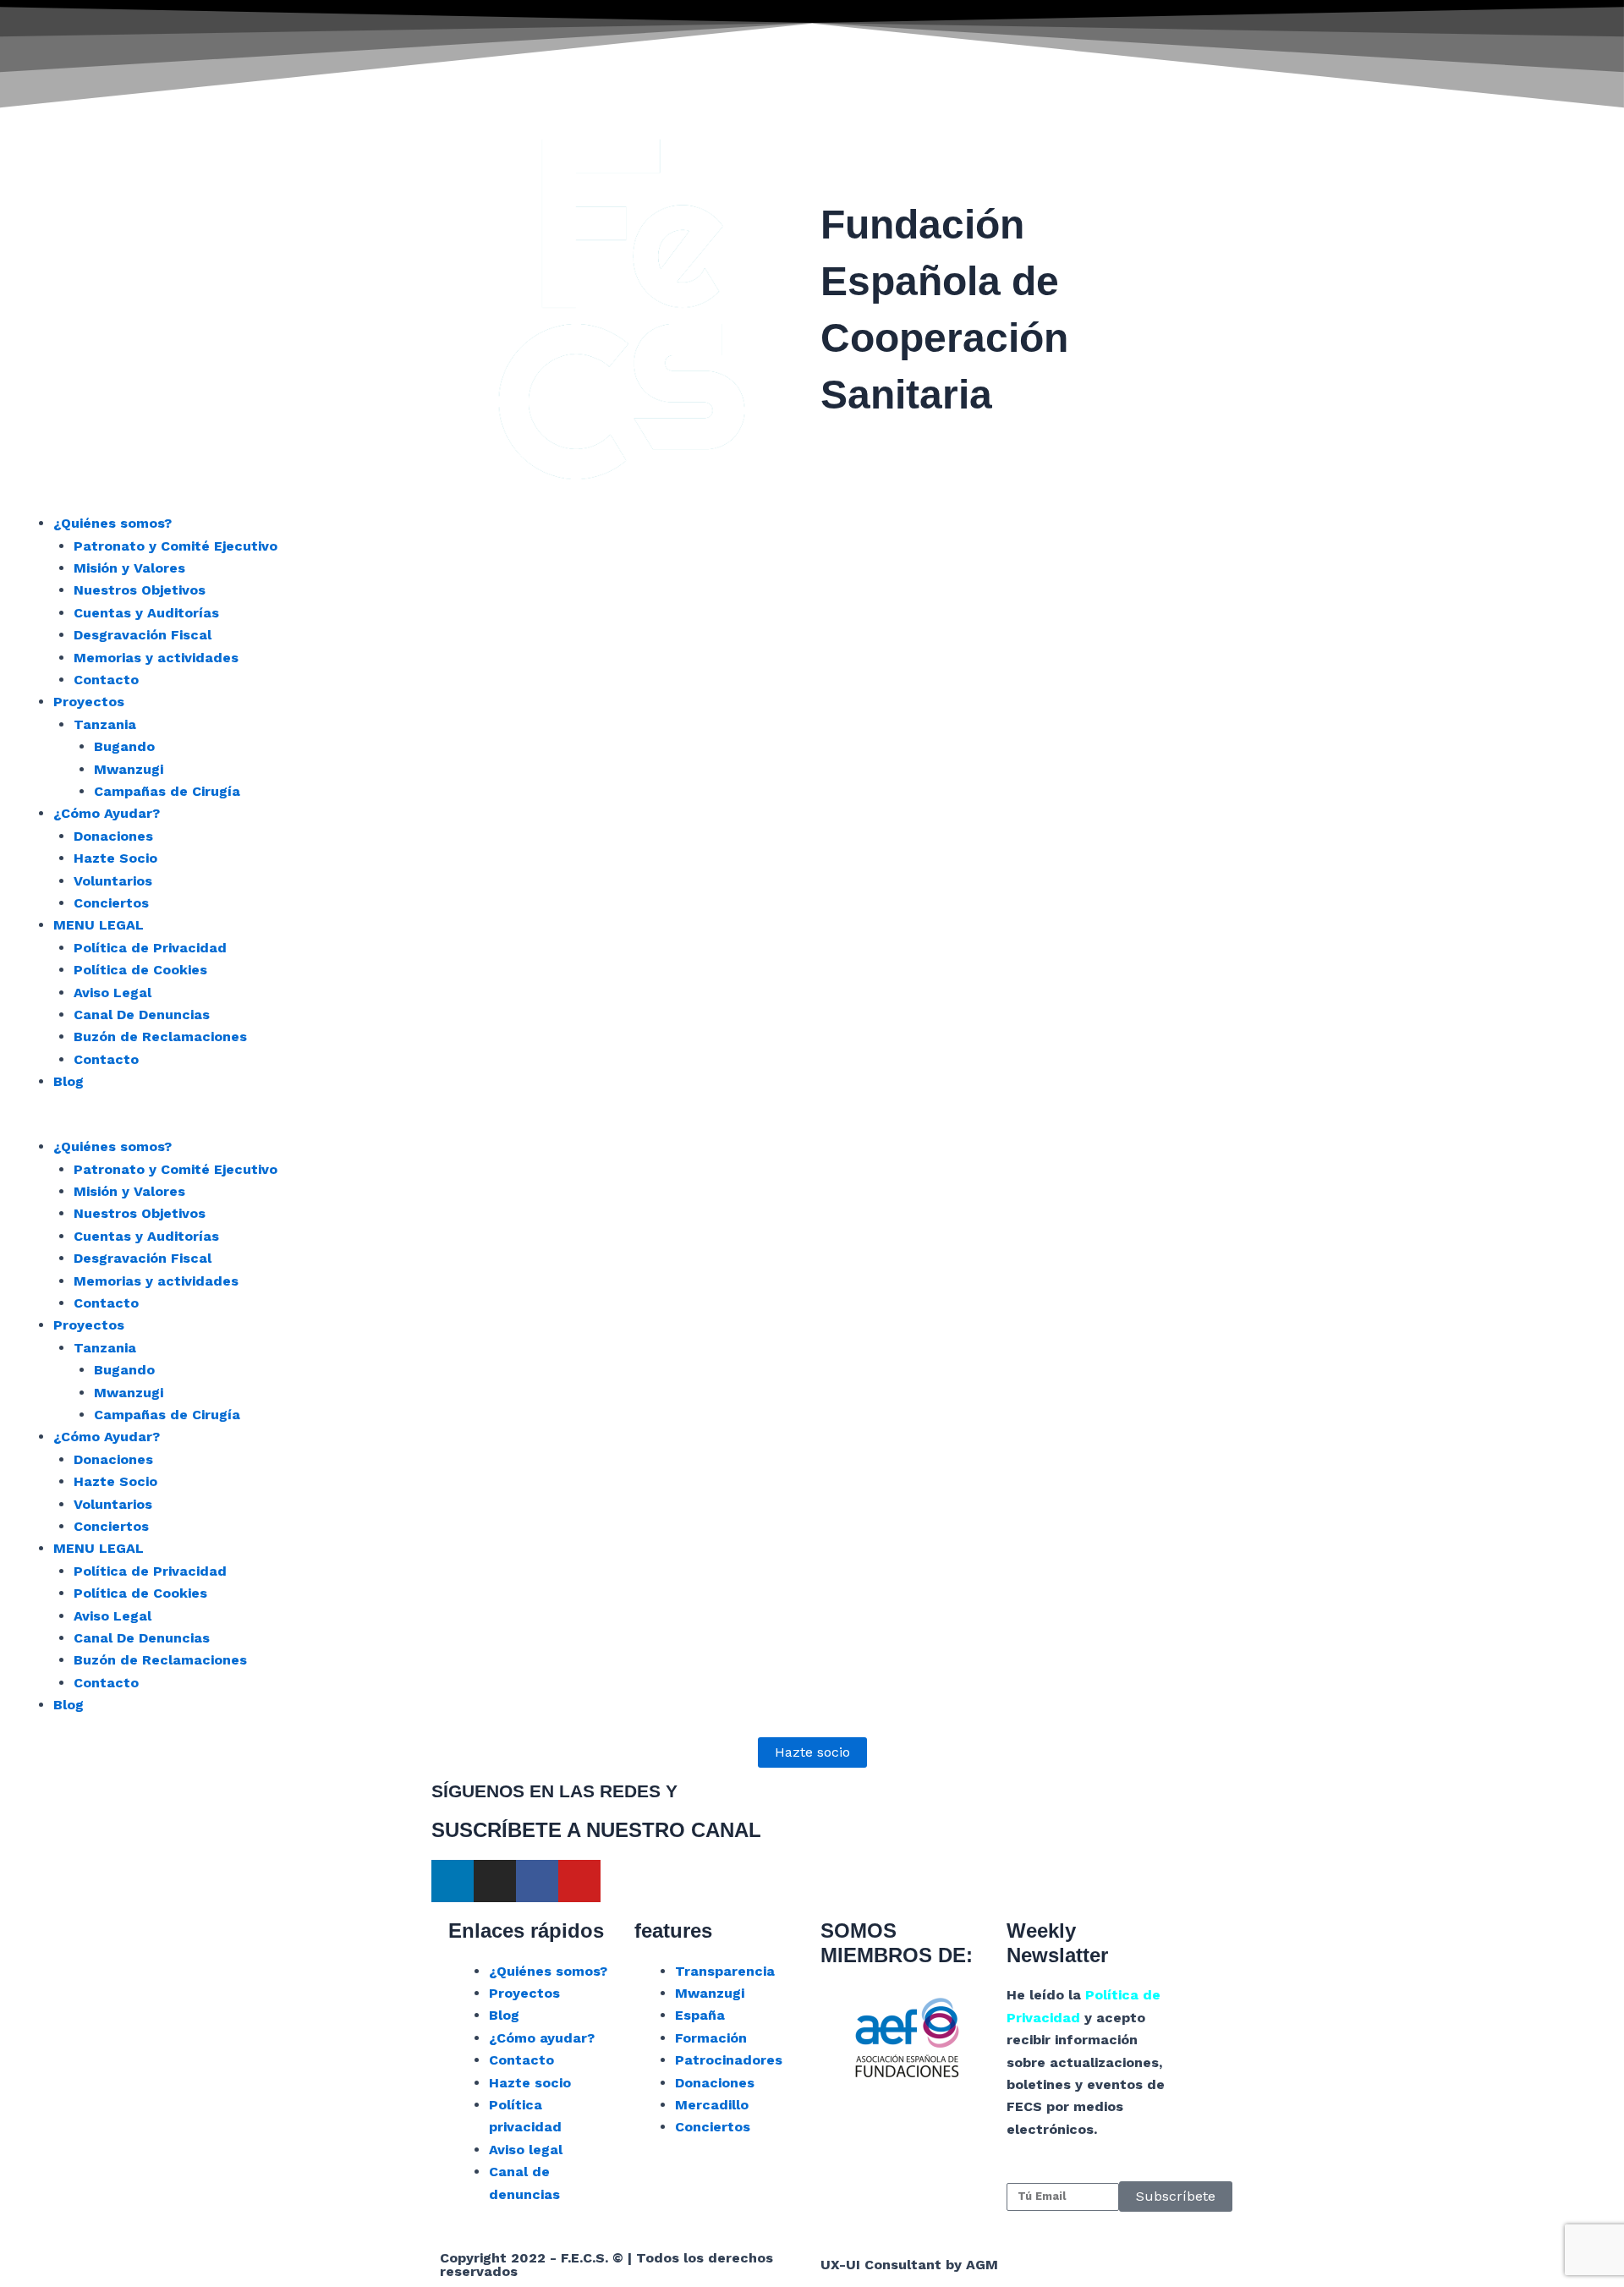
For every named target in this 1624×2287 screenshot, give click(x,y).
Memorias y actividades (156, 658)
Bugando (124, 746)
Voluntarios (113, 881)
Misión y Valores (129, 568)
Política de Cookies (140, 970)
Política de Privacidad (150, 948)
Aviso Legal (112, 993)
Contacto (106, 680)
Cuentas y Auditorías (146, 613)
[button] (812, 1125)
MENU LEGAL (99, 925)
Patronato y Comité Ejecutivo (176, 546)
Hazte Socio (115, 858)
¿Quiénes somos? (112, 523)
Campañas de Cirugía (167, 791)
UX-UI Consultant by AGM (909, 2265)
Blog (69, 1081)
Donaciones (113, 836)
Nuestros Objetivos (140, 590)
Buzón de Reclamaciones (160, 1037)
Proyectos (89, 702)
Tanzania (105, 724)
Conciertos (111, 903)
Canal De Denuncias (142, 1015)
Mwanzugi (129, 769)
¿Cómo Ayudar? (107, 813)
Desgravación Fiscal (143, 635)
